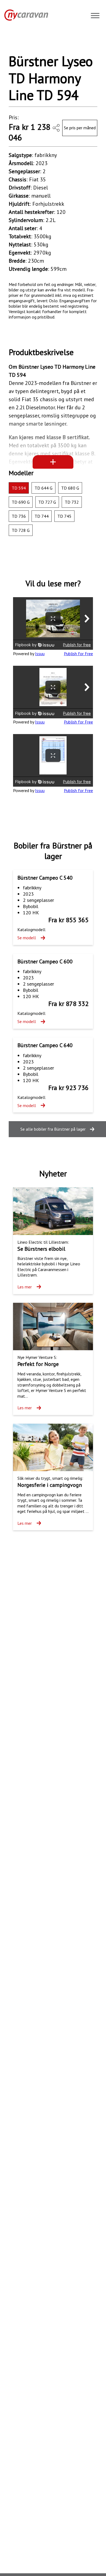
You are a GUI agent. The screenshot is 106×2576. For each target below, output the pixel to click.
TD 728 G (21, 530)
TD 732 (72, 502)
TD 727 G (47, 502)
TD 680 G (70, 488)
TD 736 (19, 516)
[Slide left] (19, 42)
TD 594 (19, 488)
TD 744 (42, 516)
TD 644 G (43, 488)
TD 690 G (21, 502)
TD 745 (64, 516)
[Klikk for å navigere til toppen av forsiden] (24, 15)
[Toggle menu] (95, 16)
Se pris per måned (80, 128)
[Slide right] (87, 42)
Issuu (40, 654)
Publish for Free (78, 654)
